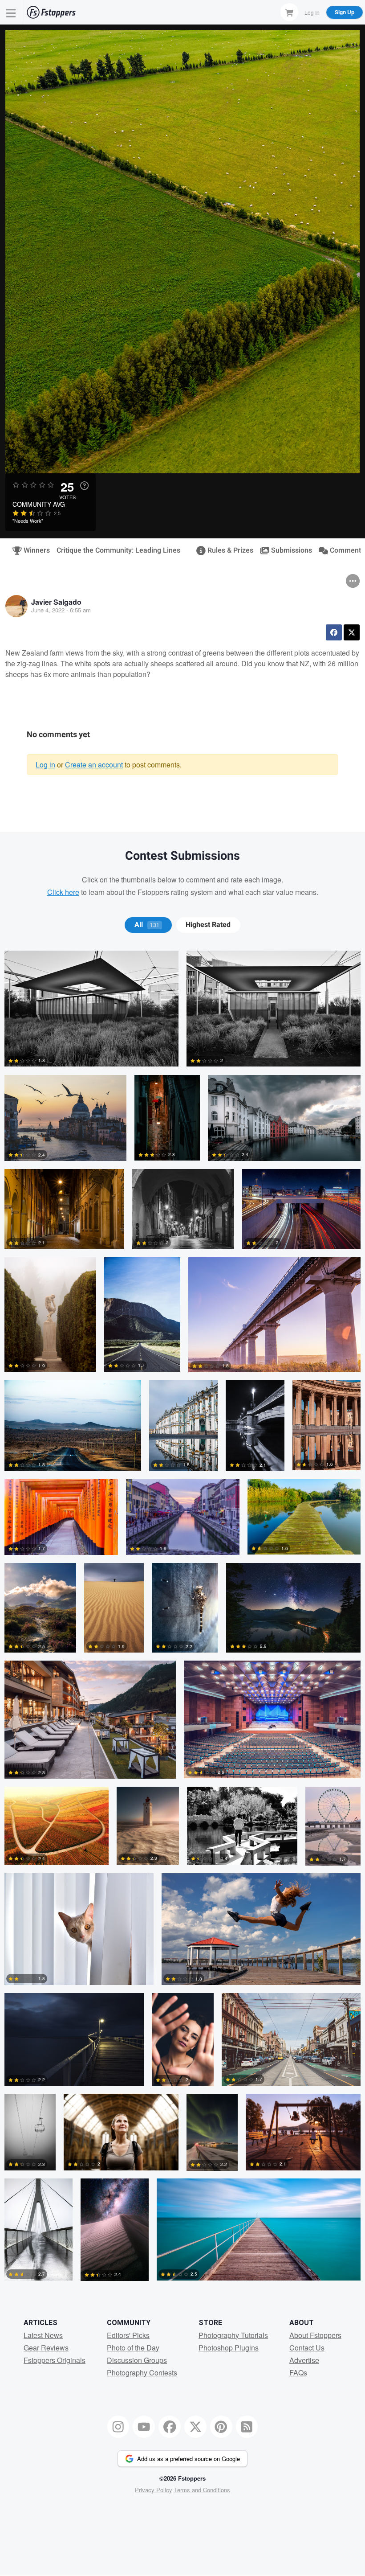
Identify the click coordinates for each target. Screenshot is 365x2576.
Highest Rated (208, 925)
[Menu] (11, 12)
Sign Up (345, 12)
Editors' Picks (128, 2335)
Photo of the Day (133, 2348)
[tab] (148, 925)
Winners (33, 550)
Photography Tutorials (233, 2335)
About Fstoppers (315, 2335)
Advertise (304, 2360)
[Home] (51, 12)
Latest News (43, 2335)
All (147, 925)
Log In (312, 12)
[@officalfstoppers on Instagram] (118, 2427)
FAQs (298, 2373)
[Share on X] (352, 632)
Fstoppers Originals (55, 2360)
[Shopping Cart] (289, 12)
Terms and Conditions (202, 2490)
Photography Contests (142, 2373)
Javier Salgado (56, 602)
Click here (63, 892)
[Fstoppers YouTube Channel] (144, 2427)
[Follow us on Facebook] (170, 2427)
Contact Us (307, 2348)
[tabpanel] (182, 1620)
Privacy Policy (154, 2490)
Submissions (288, 550)
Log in (45, 765)
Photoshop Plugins (229, 2348)
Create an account (94, 765)
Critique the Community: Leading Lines (118, 550)
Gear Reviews (46, 2348)
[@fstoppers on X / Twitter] (195, 2427)
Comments (343, 550)
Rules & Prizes (227, 550)
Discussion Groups (137, 2360)
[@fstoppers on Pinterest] (221, 2427)
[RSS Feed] (247, 2427)
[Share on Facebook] (334, 632)
